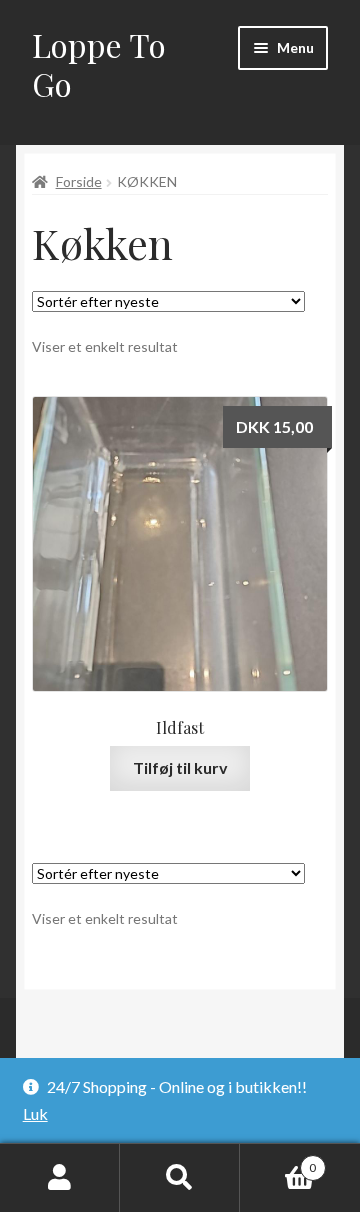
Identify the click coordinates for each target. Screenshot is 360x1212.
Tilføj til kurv (180, 767)
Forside (79, 181)
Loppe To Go (99, 64)
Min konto (60, 1178)
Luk (35, 1113)
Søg (180, 1178)
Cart (278, 1161)
